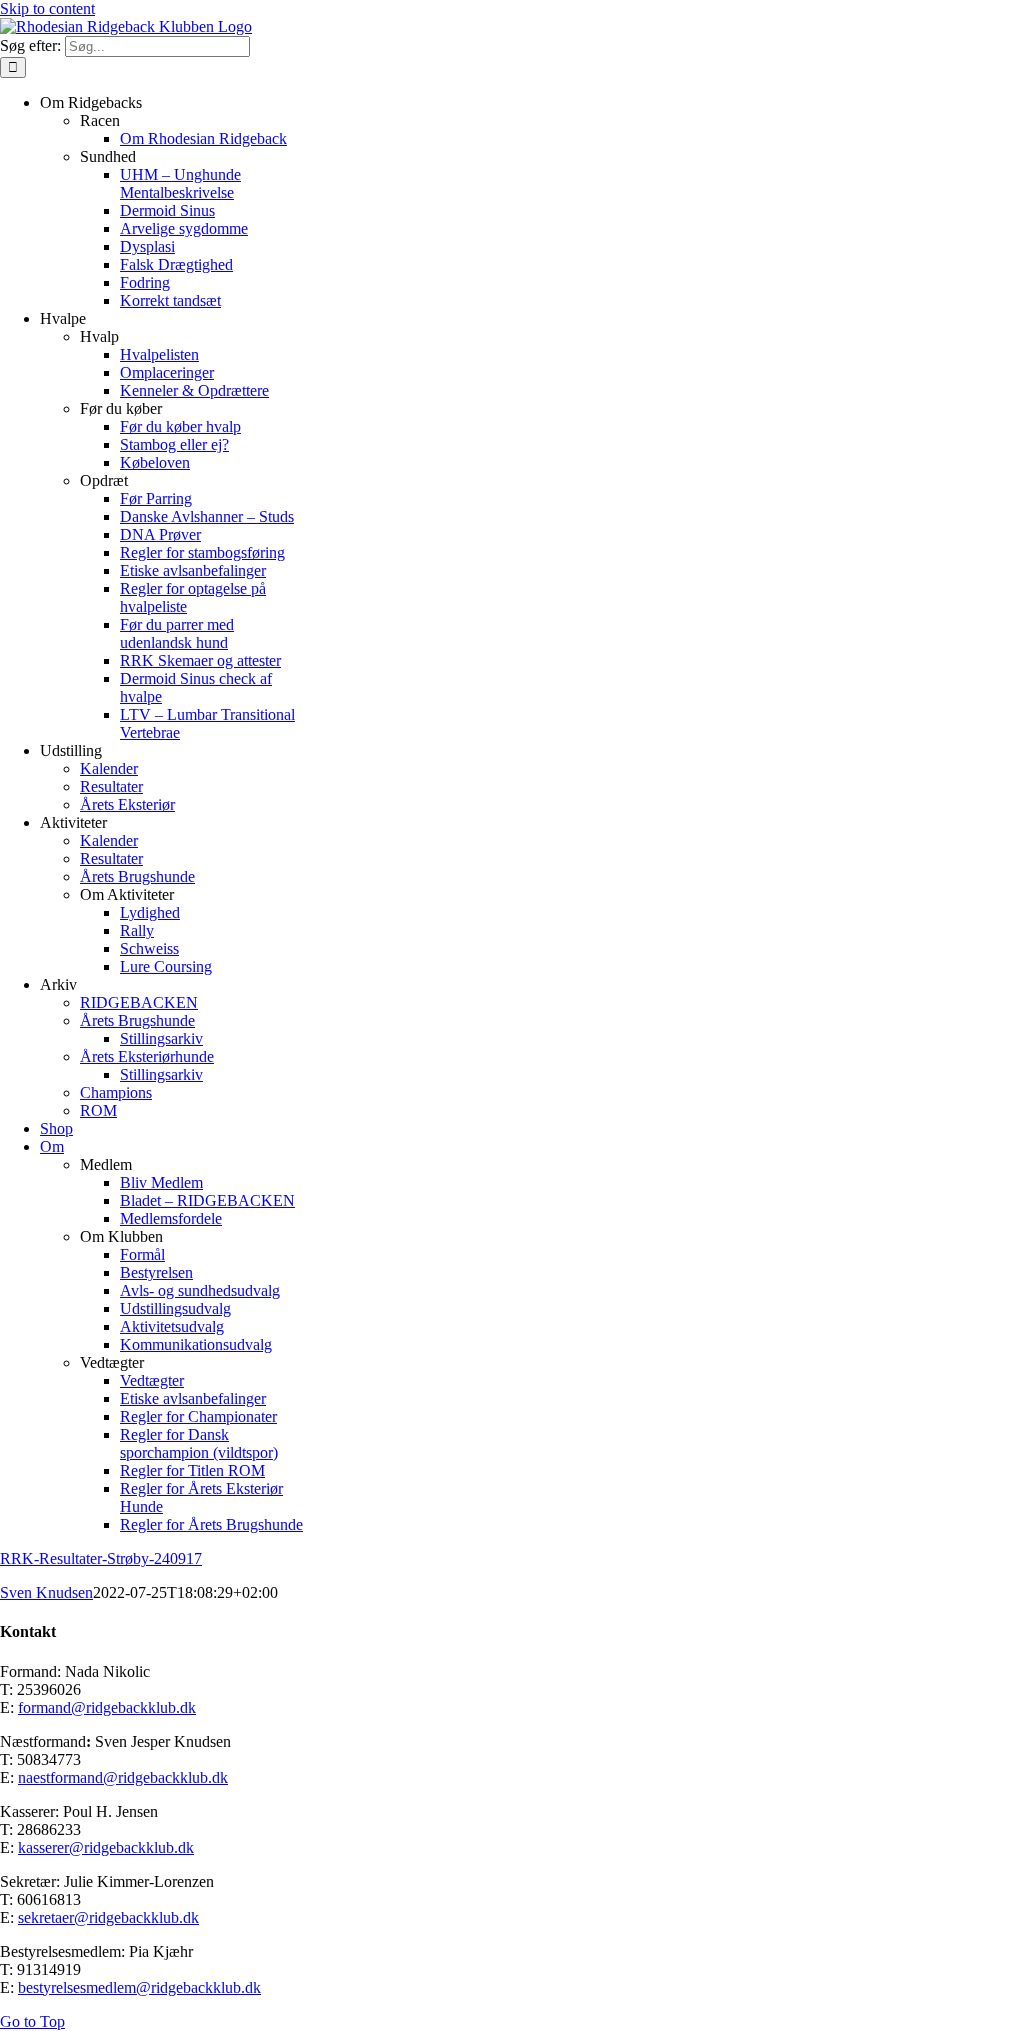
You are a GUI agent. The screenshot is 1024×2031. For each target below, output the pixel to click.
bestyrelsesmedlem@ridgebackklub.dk (139, 1987)
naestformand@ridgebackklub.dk (123, 1777)
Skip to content (47, 8)
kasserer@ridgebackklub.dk (106, 1847)
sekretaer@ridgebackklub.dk (108, 1917)
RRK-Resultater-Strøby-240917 (101, 1558)
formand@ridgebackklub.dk (107, 1707)
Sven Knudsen (46, 1592)
